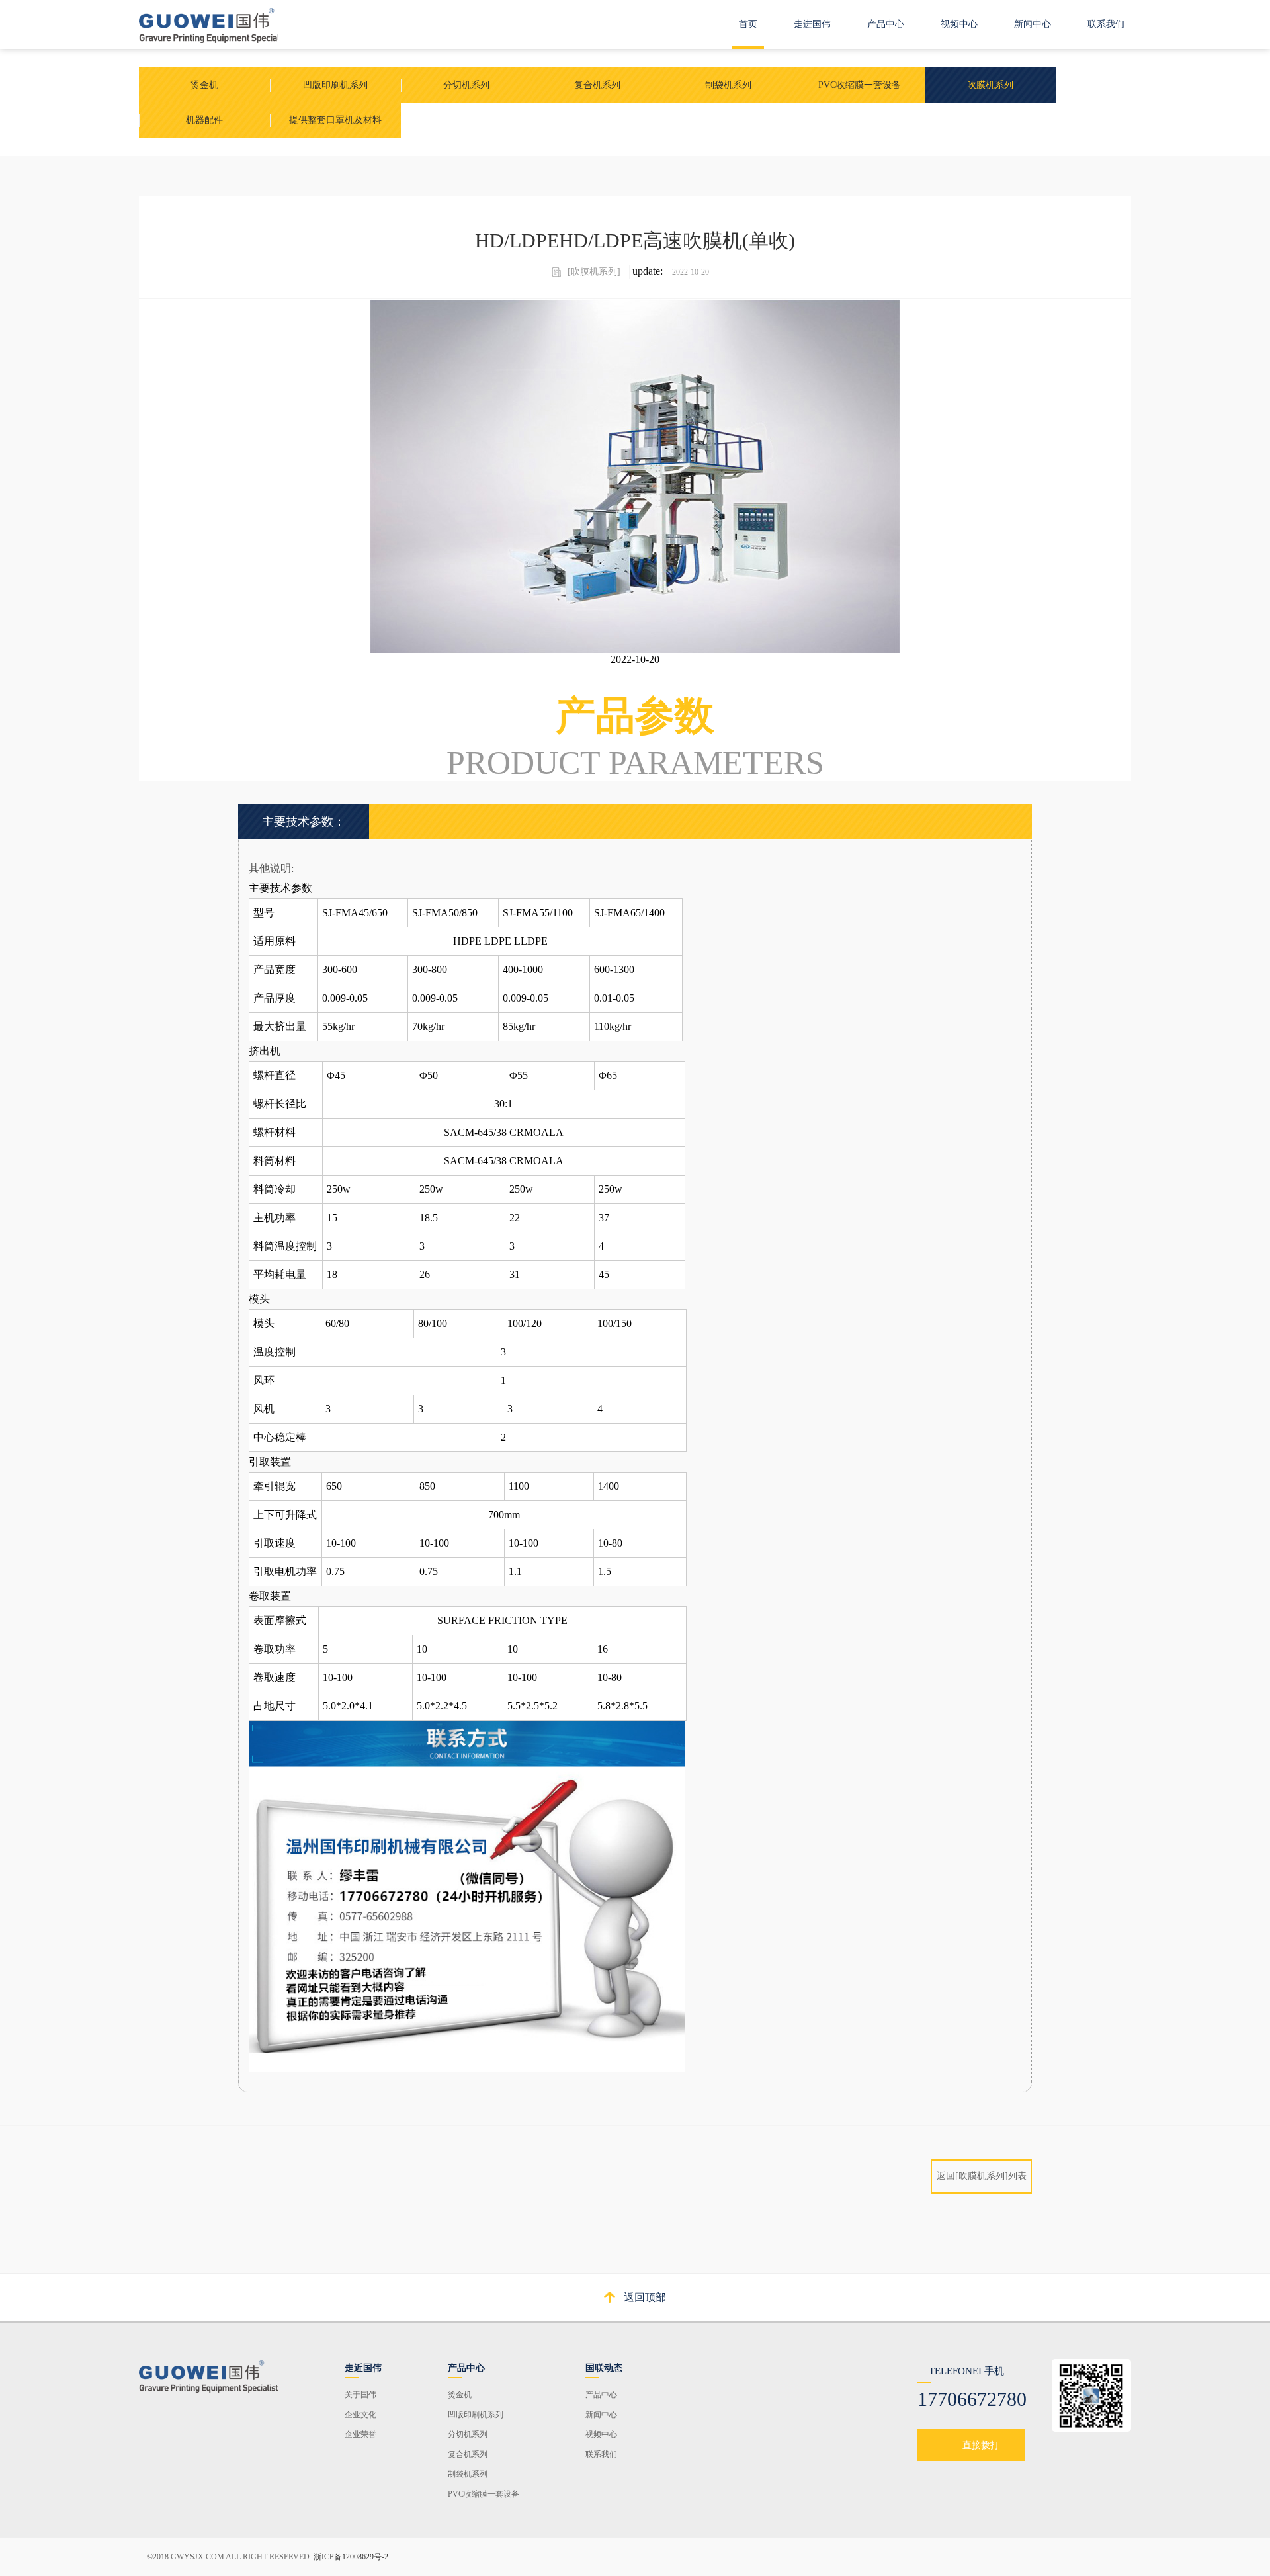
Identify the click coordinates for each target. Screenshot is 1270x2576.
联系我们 (1106, 24)
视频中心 (959, 24)
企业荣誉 (360, 2434)
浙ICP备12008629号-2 (351, 2557)
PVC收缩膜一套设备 (484, 2494)
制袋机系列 (468, 2474)
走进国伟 (812, 24)
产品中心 (886, 24)
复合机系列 (468, 2454)
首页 (748, 24)
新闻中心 (1033, 24)
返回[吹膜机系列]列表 (982, 2176)
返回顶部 (645, 2297)
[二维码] (209, 2375)
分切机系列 (468, 2434)
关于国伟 (360, 2395)
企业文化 (360, 2415)
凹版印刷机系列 (476, 2415)
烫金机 (460, 2395)
